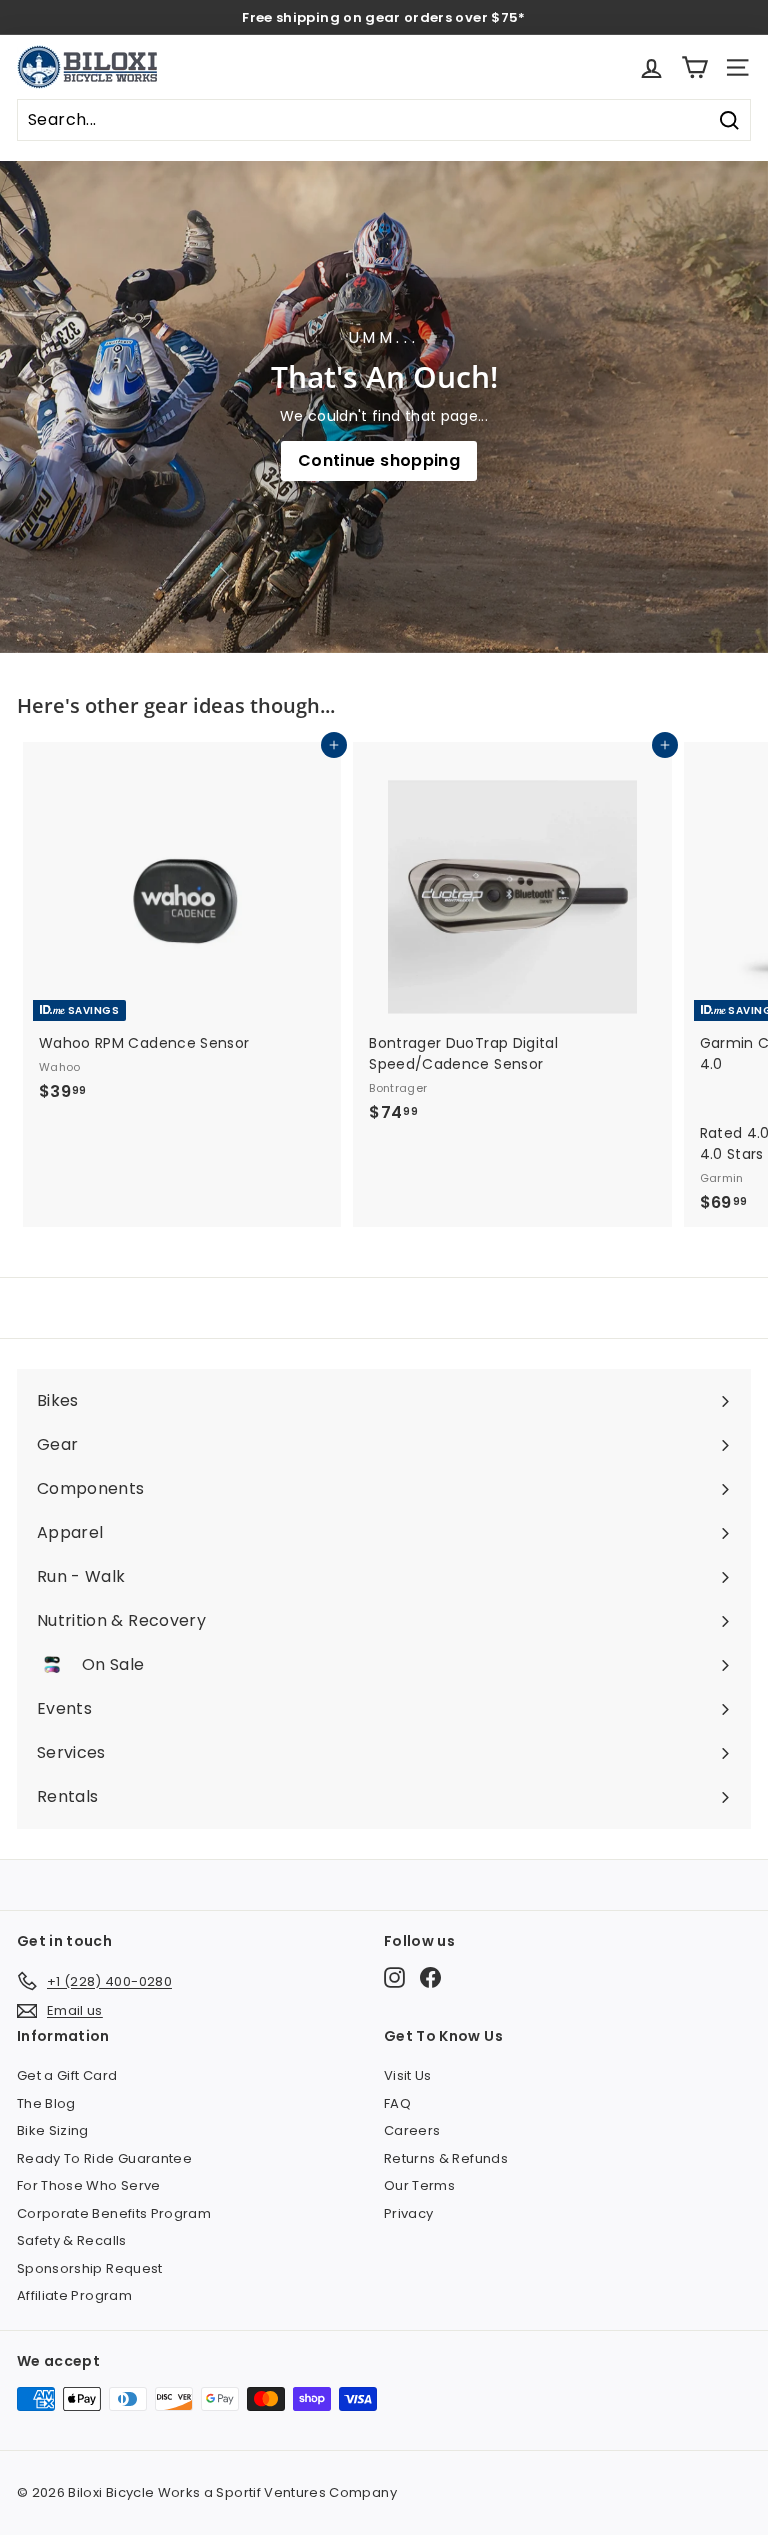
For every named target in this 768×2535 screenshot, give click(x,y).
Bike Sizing (53, 2130)
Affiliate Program (74, 2295)
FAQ (397, 2103)
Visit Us (408, 2075)
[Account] (651, 67)
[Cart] (694, 67)
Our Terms (419, 2185)
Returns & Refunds (446, 2158)
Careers (412, 2130)
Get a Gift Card (67, 2075)
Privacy (408, 2213)
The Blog (46, 2103)
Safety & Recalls (72, 2240)
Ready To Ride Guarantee (104, 2158)
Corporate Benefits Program (114, 2213)
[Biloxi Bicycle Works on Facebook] (430, 1977)
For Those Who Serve (89, 2185)
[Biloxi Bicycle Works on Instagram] (394, 1977)
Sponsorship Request (90, 2268)
